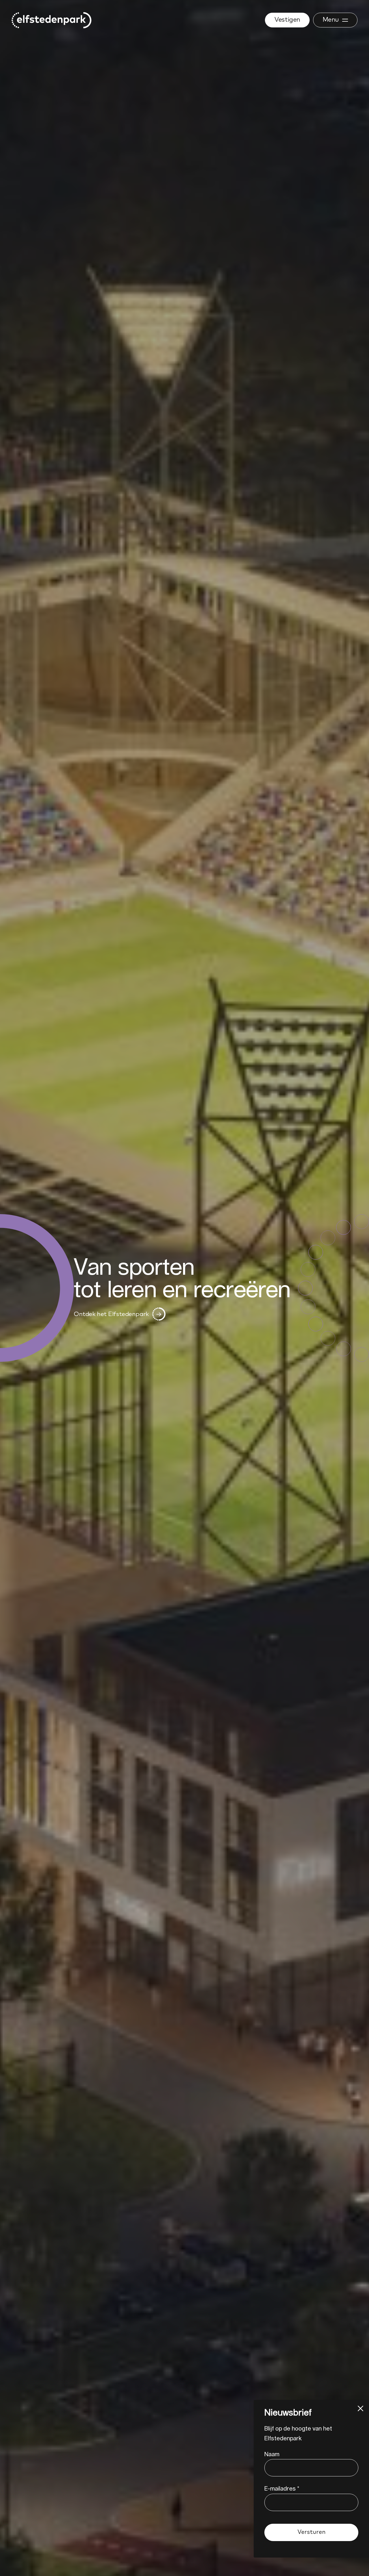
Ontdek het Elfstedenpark (111, 1314)
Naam (272, 2454)
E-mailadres (282, 2488)
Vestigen (287, 20)
